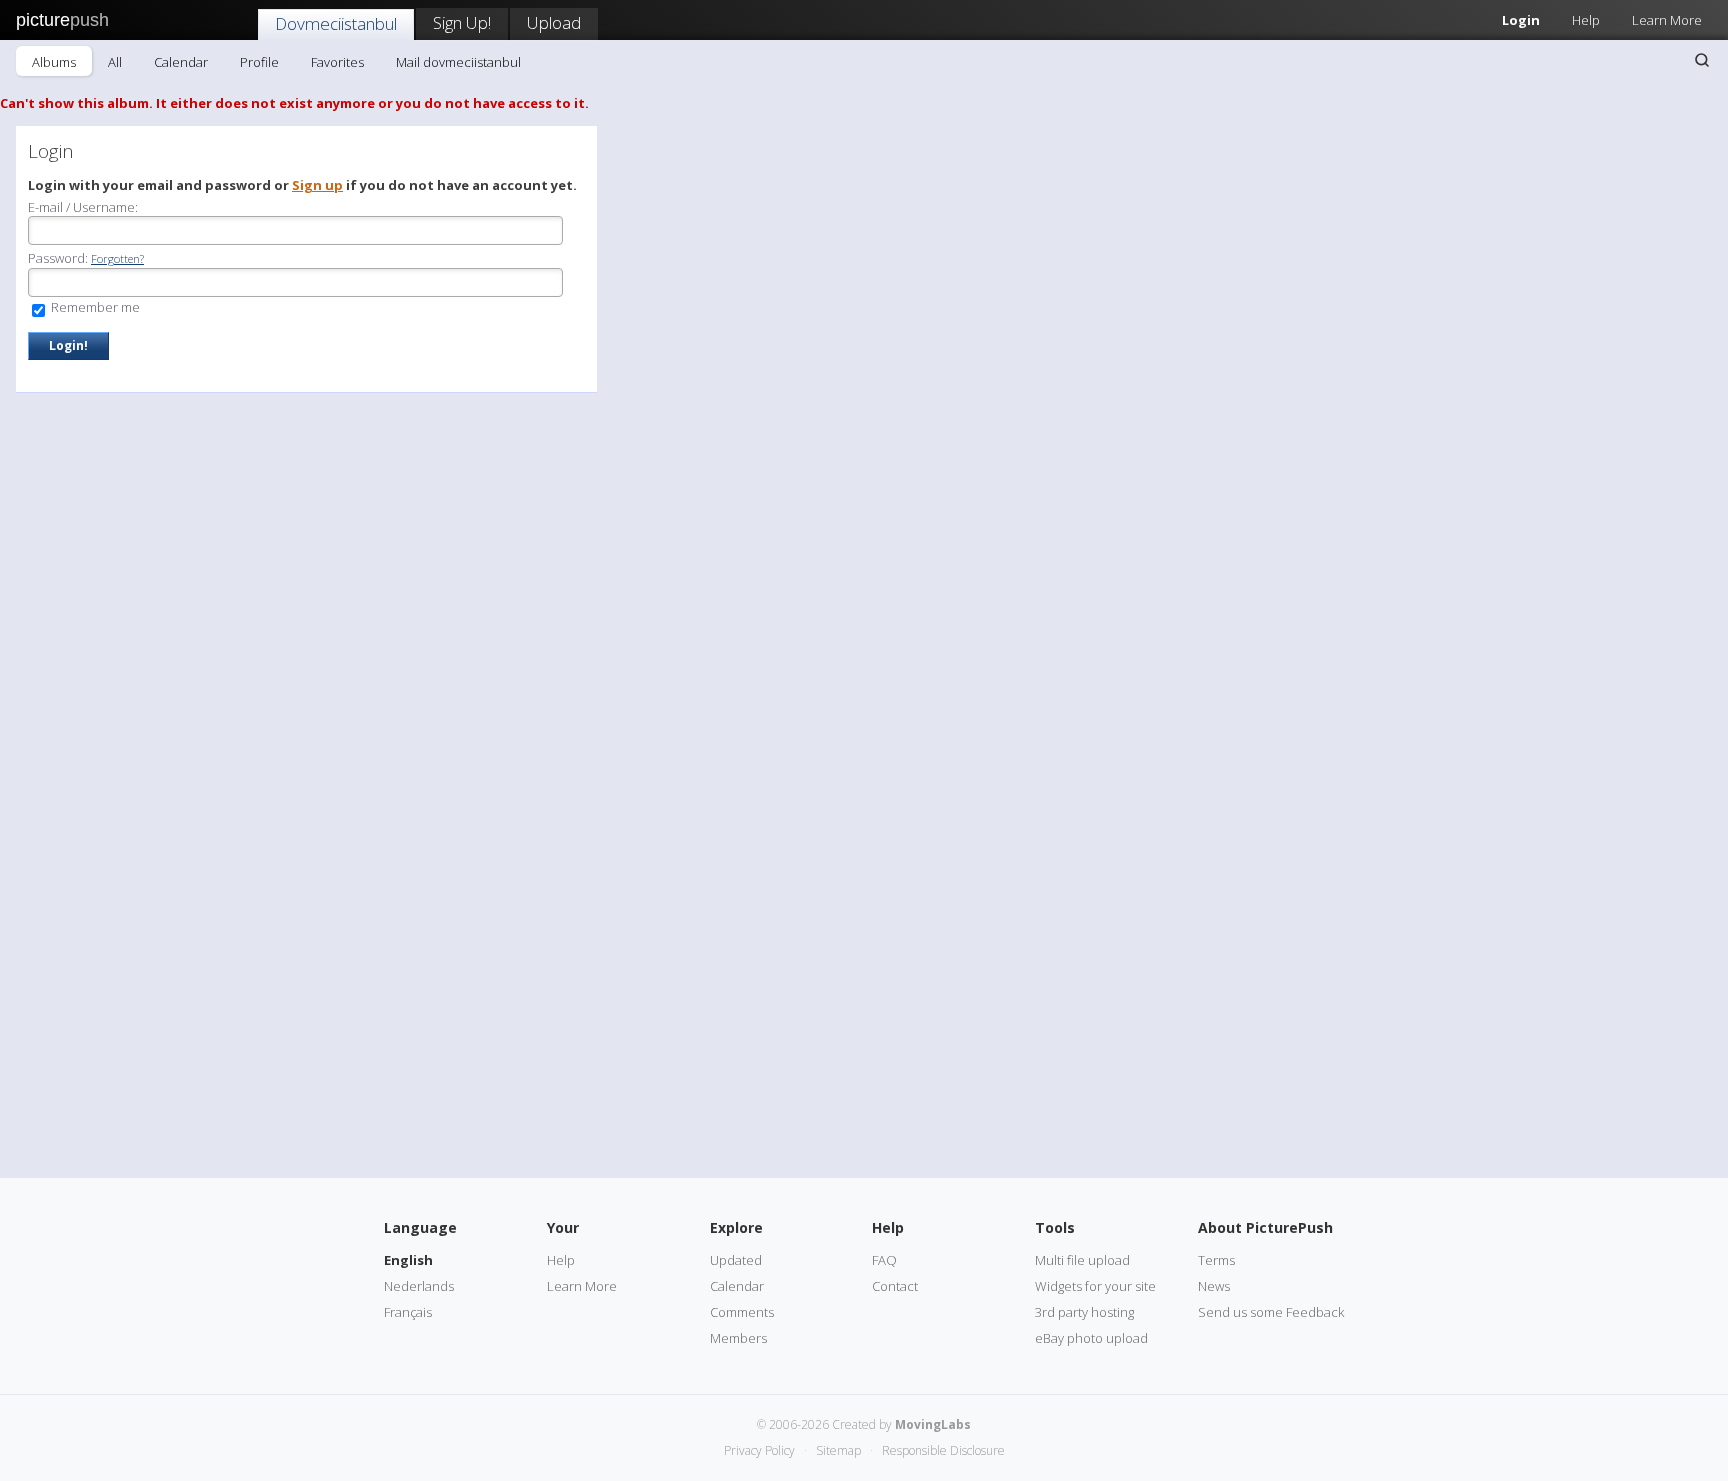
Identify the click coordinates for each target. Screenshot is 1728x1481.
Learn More (1667, 20)
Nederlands (419, 1286)
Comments (742, 1312)
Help (1586, 20)
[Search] (1702, 60)
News (1214, 1286)
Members (738, 1338)
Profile (259, 62)
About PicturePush (1265, 1227)
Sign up (317, 185)
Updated (736, 1260)
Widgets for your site (1095, 1286)
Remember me (94, 307)
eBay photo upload (1091, 1338)
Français (408, 1312)
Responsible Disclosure (943, 1450)
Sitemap (838, 1450)
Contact (895, 1286)
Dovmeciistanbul (336, 23)
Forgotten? (117, 258)
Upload (554, 22)
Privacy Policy (759, 1450)
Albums (54, 62)
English (408, 1260)
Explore (736, 1227)
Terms (1216, 1260)
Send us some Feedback (1271, 1312)
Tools (1055, 1227)
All (115, 62)
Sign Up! (462, 22)
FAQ (884, 1260)
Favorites (337, 62)
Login (1521, 20)
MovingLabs (933, 1424)
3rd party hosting (1084, 1312)
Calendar (181, 62)
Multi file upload (1082, 1260)
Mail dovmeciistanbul (458, 62)
